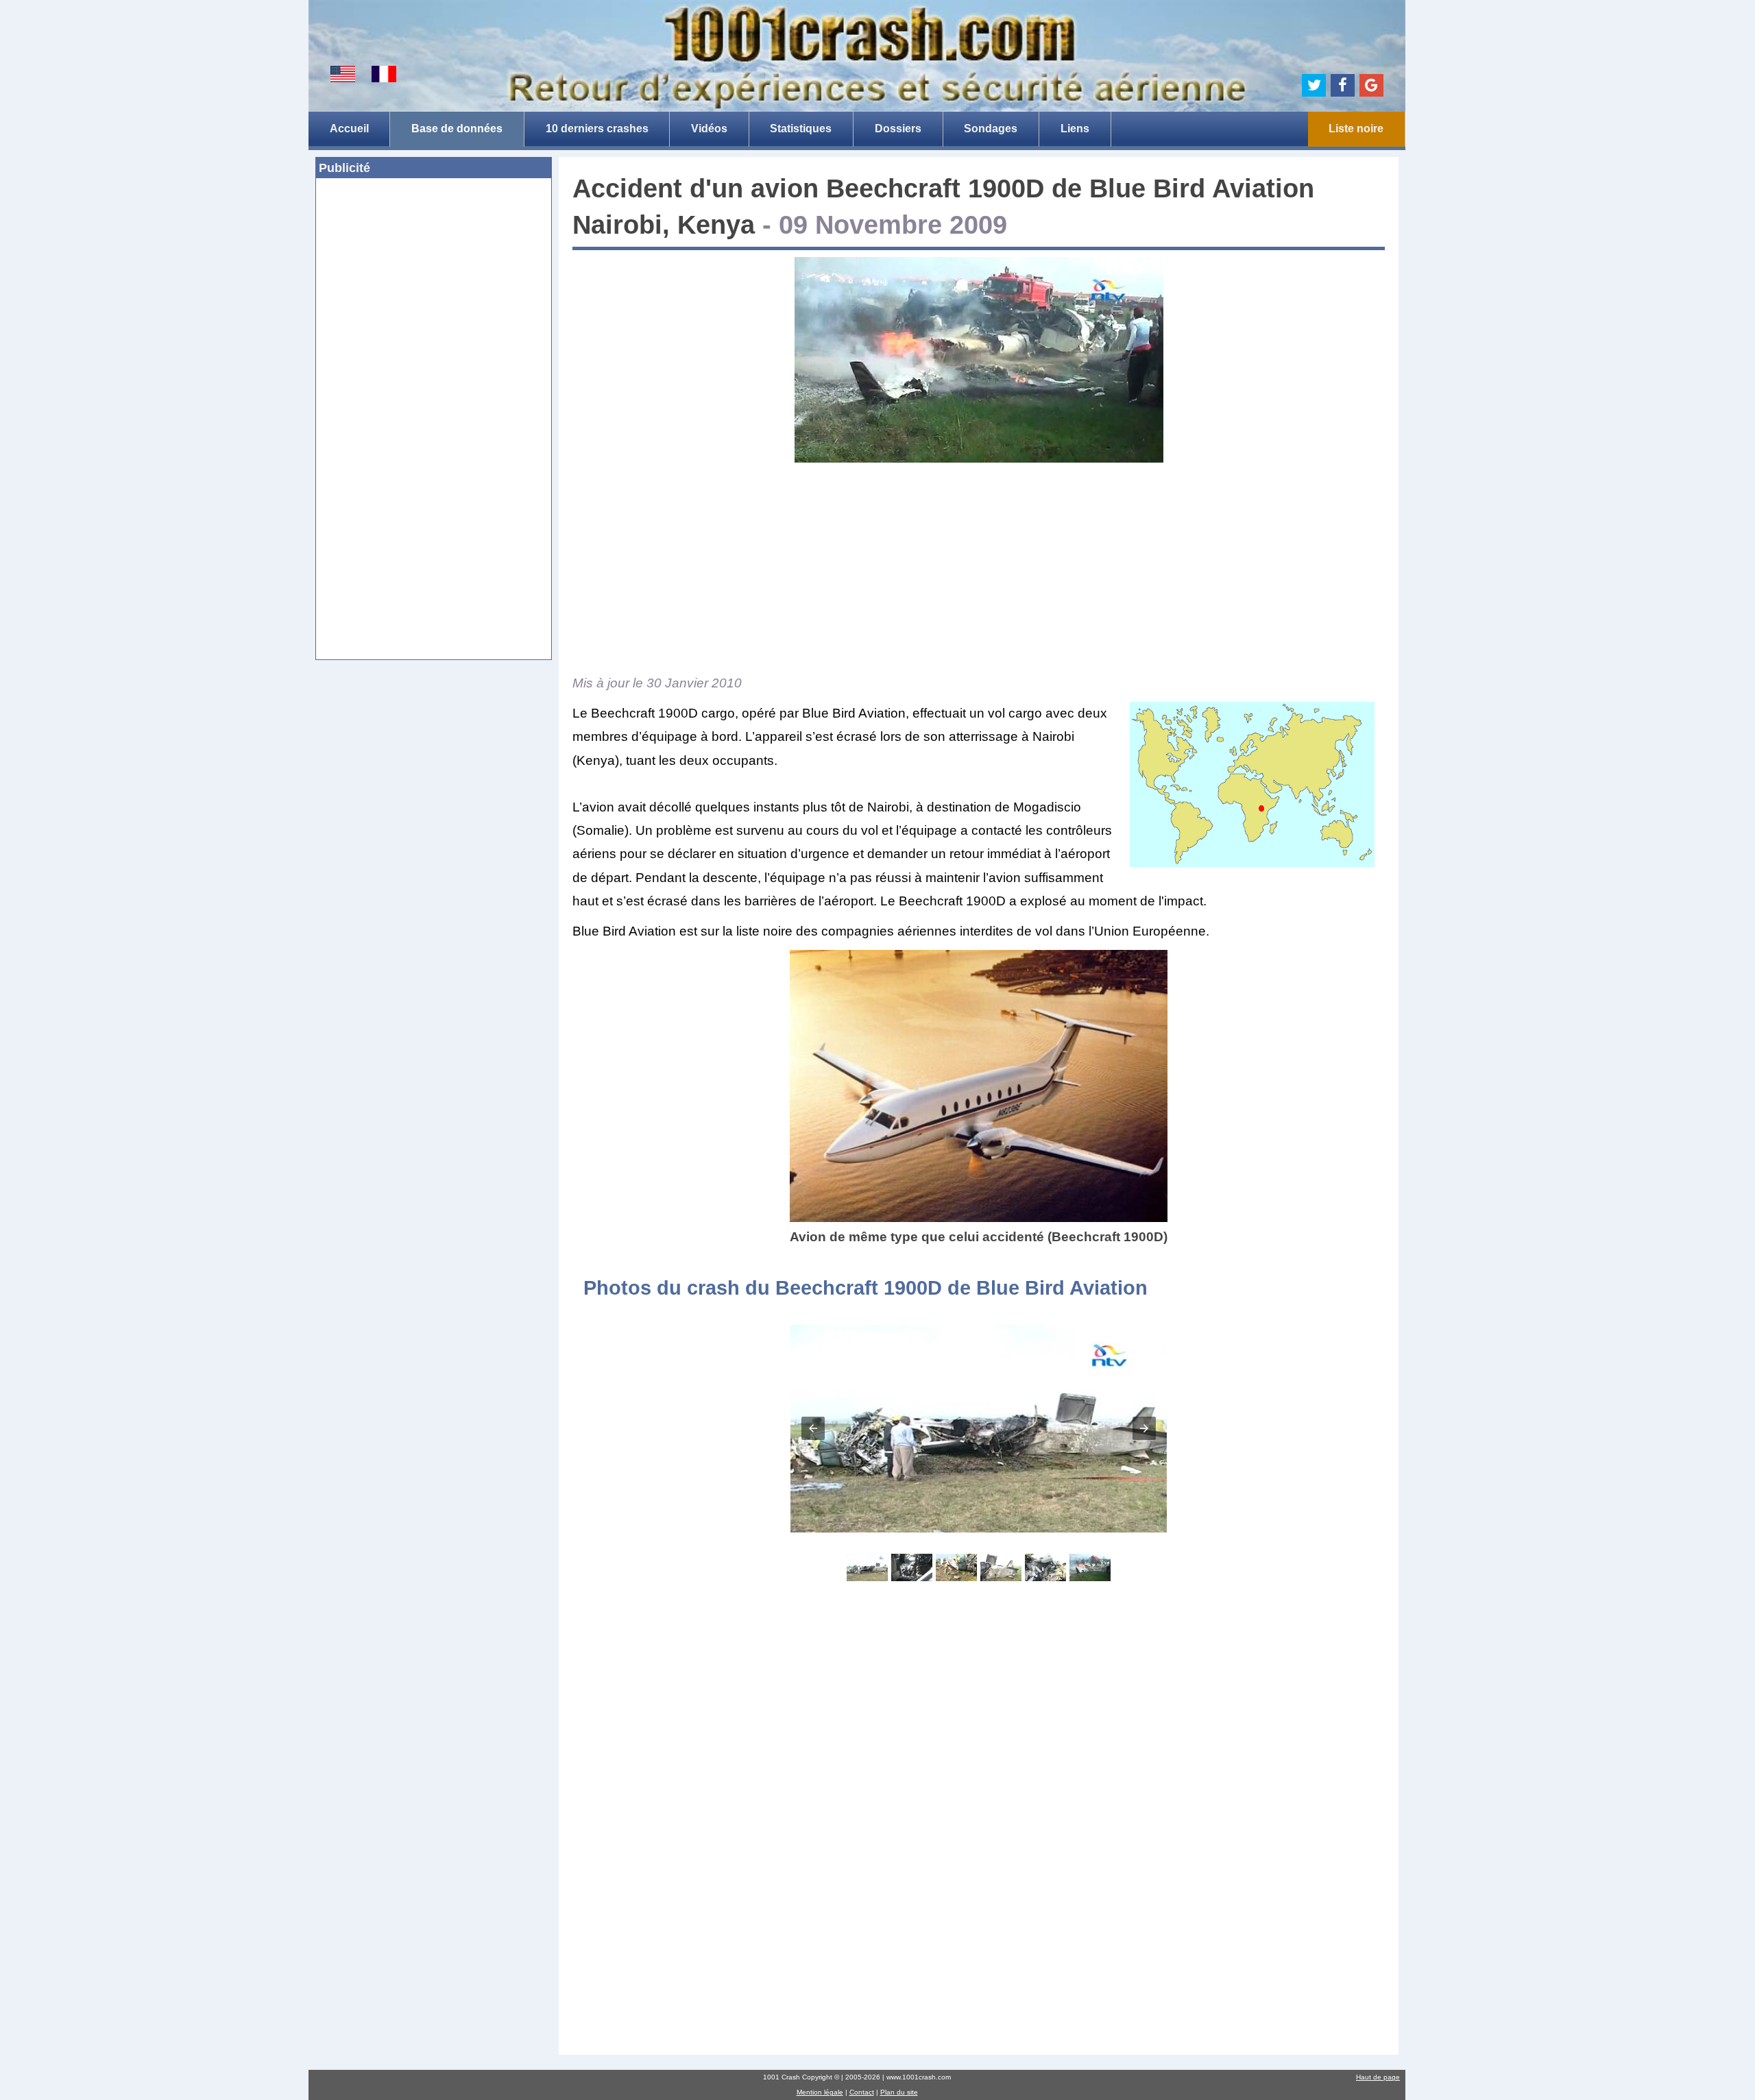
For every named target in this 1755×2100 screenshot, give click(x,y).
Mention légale (820, 2092)
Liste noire (1356, 129)
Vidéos (709, 129)
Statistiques (801, 129)
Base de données (457, 129)
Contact (862, 2092)
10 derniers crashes (597, 129)
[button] (813, 1428)
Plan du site (899, 2092)
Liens (1075, 129)
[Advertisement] (434, 289)
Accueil (349, 129)
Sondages (991, 129)
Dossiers (898, 129)
